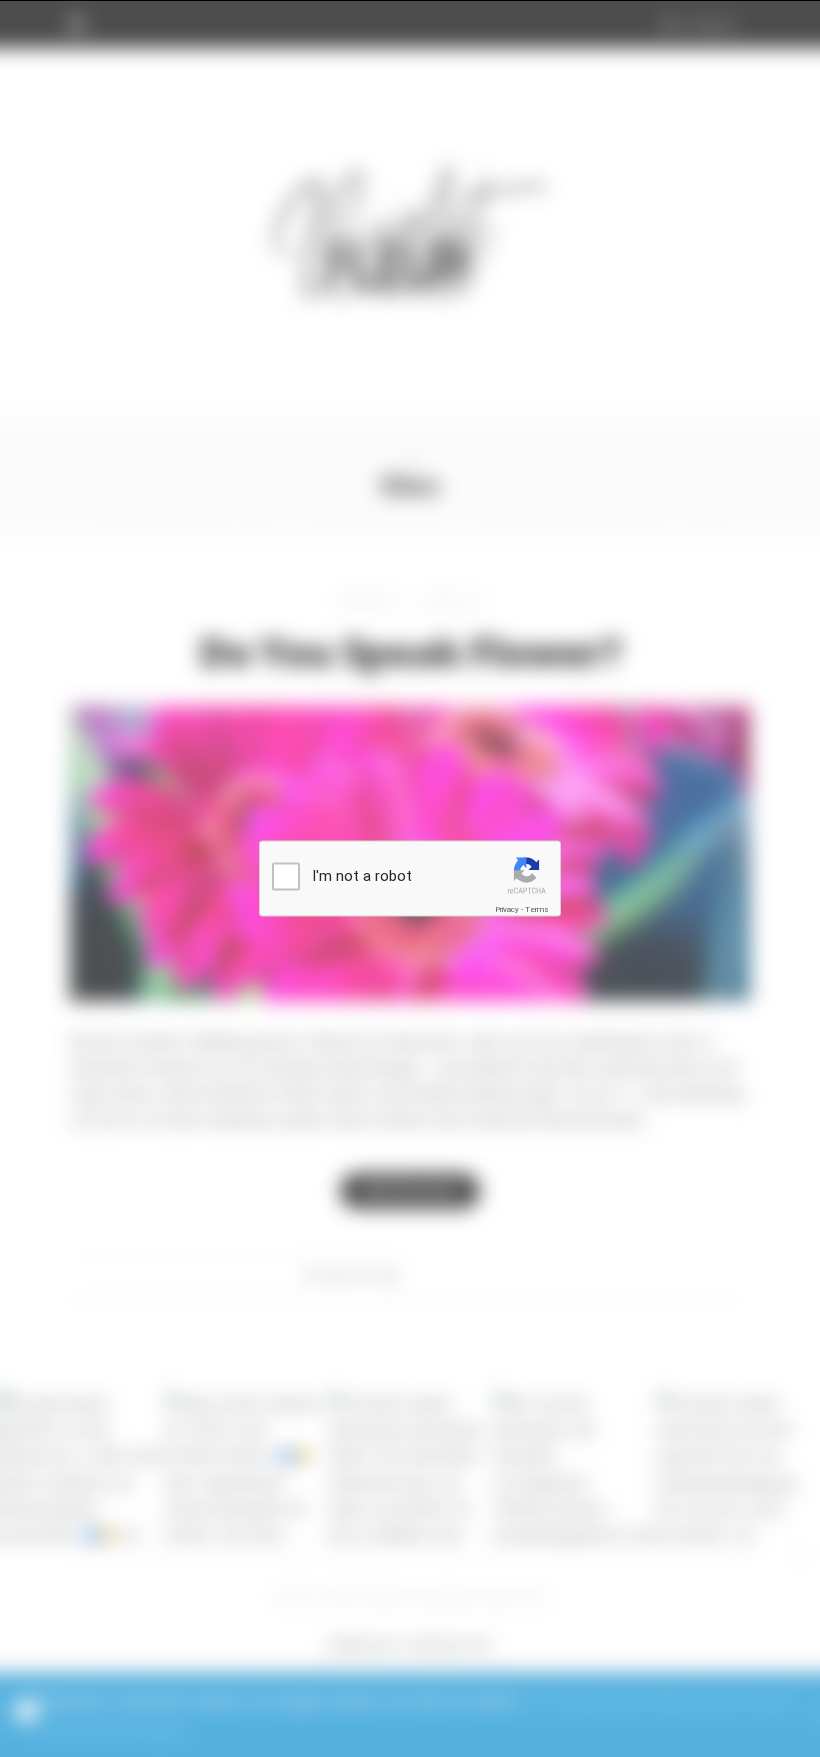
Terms (537, 909)
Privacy (507, 909)
